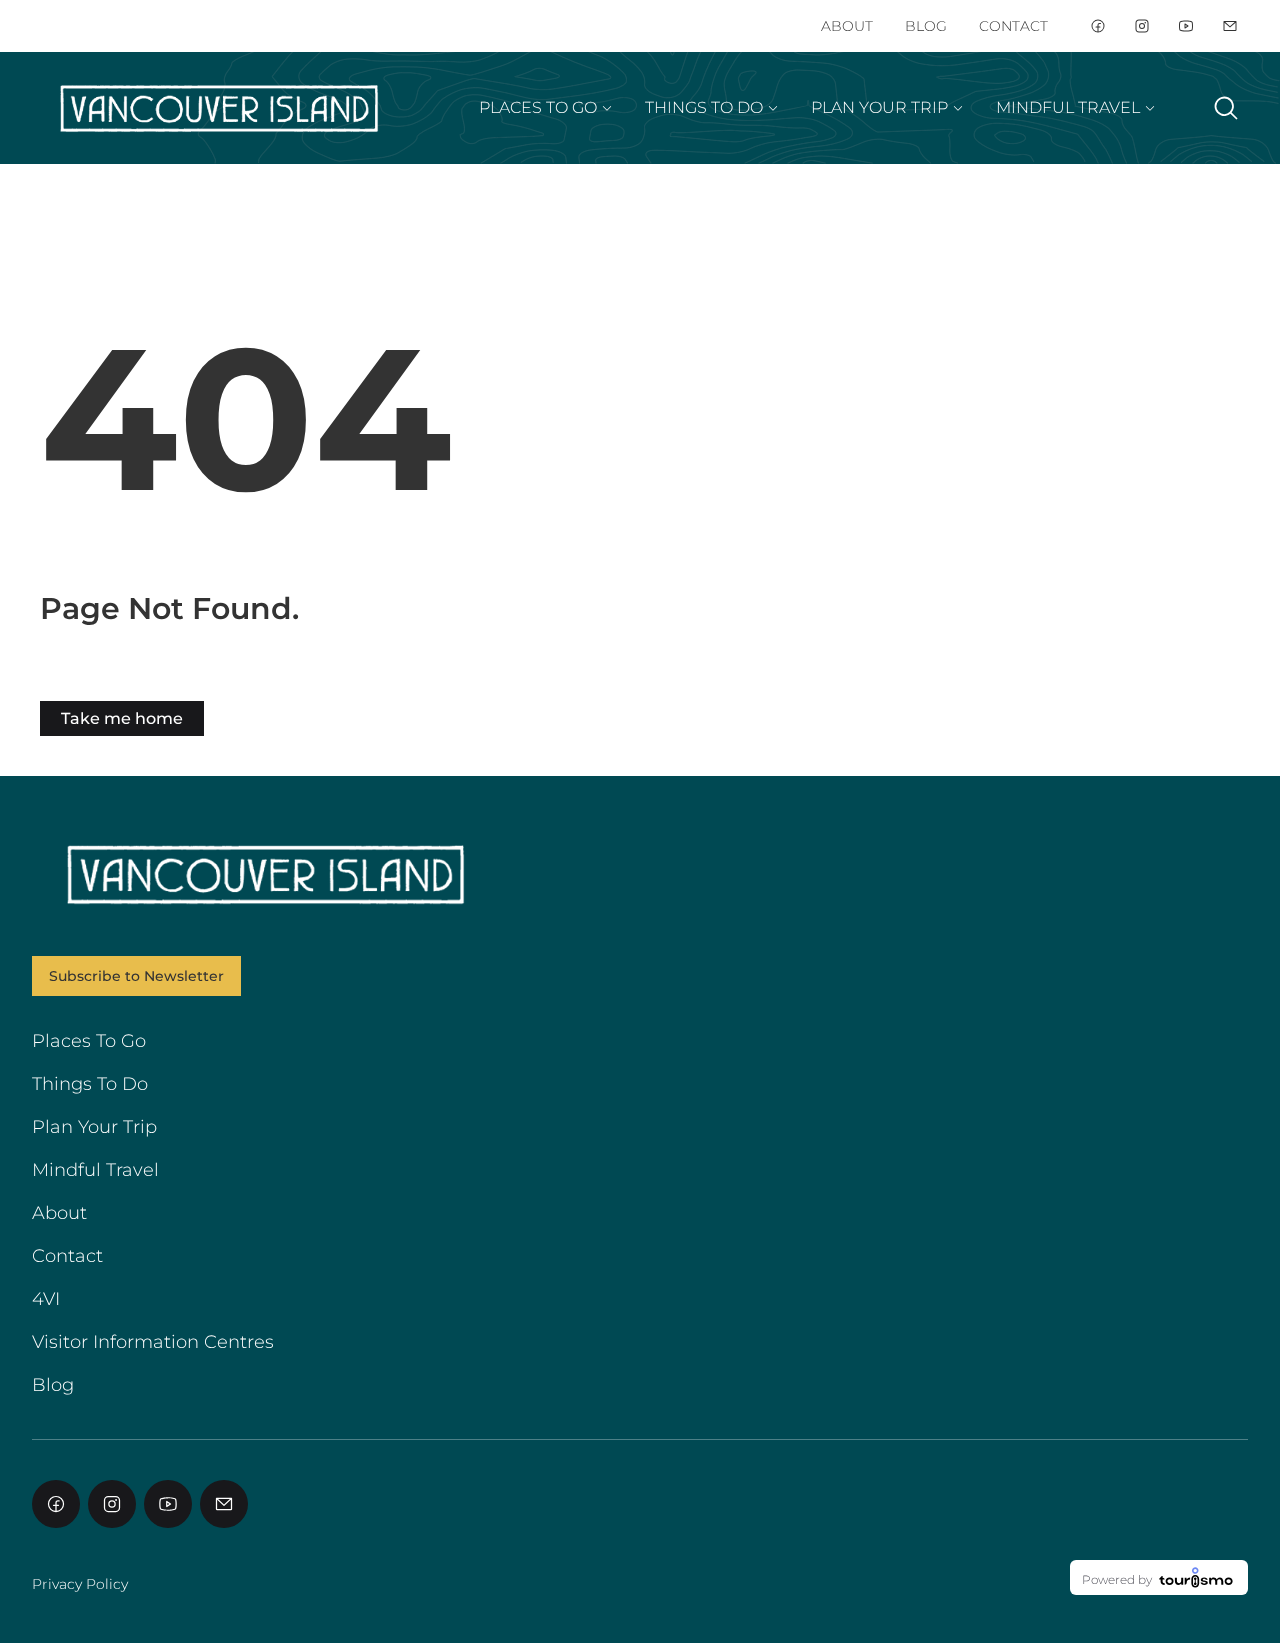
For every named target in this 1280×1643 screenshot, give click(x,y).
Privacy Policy (80, 1584)
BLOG (926, 26)
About (59, 1213)
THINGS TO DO (704, 107)
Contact (67, 1256)
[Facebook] (1098, 26)
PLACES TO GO (538, 107)
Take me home (122, 718)
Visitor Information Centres (153, 1342)
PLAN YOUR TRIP (879, 107)
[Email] (1230, 26)
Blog (53, 1385)
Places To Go (89, 1041)
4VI (46, 1299)
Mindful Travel (95, 1170)
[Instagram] (1142, 26)
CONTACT (1013, 26)
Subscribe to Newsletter (136, 976)
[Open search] (1226, 108)
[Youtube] (1186, 26)
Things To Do (90, 1084)
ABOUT (847, 26)
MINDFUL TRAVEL (1068, 107)
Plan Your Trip (94, 1127)
